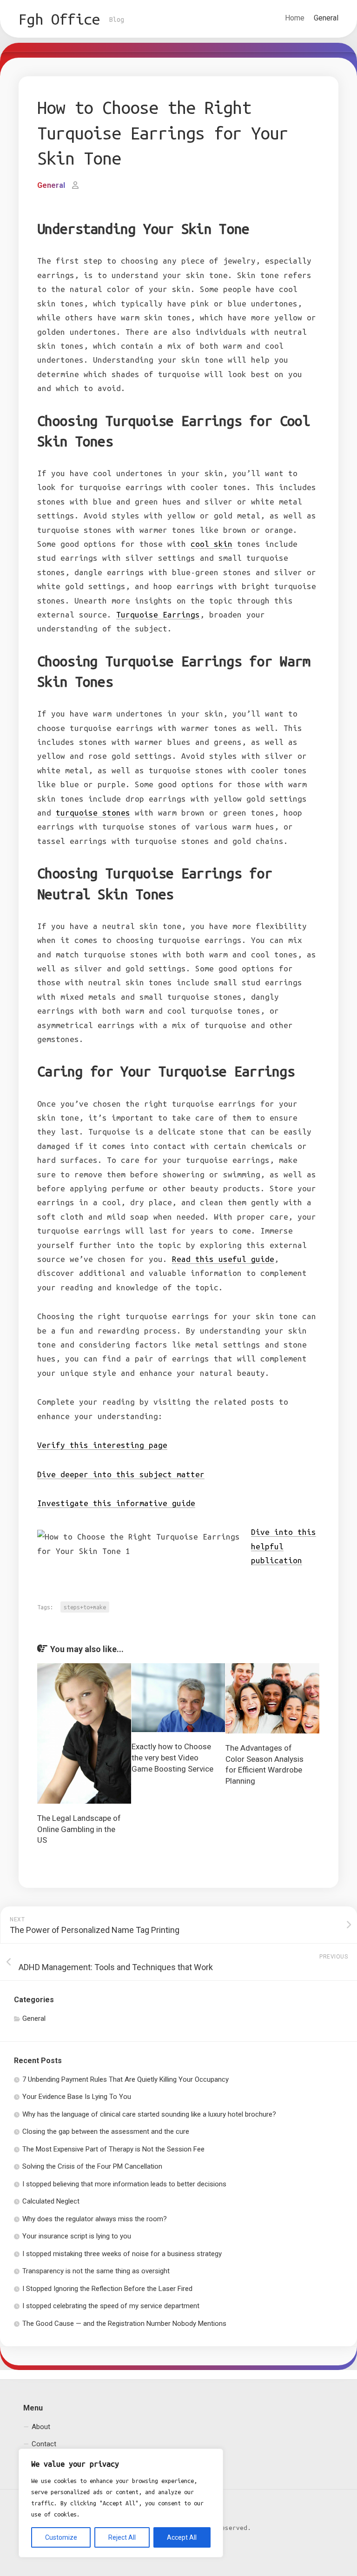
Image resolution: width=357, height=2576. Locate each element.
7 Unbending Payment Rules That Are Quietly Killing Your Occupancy (126, 2079)
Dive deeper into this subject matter (121, 1474)
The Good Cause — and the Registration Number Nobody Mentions (124, 2324)
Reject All (122, 2537)
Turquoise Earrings (158, 614)
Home (295, 18)
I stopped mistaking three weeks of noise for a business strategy (122, 2254)
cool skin (212, 544)
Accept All (182, 2537)
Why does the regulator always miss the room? (95, 2219)
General (326, 18)
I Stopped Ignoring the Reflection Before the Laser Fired (107, 2289)
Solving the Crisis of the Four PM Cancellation (92, 2166)
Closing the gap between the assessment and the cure (106, 2131)
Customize (61, 2537)
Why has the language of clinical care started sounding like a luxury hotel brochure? (149, 2114)
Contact (44, 2444)
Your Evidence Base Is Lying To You (77, 2097)
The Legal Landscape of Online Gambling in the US (79, 1829)
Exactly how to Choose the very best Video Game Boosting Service (172, 1758)
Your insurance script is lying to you (77, 2236)
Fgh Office (59, 19)
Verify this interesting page (102, 1445)
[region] (121, 2503)
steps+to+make (85, 1607)
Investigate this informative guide (116, 1503)
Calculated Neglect (51, 2201)
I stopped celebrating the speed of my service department (111, 2306)
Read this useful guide (223, 1259)
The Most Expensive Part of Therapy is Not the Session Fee (113, 2149)
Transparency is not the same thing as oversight (96, 2271)
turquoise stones (93, 813)
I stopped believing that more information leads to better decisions (124, 2184)
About (41, 2427)
